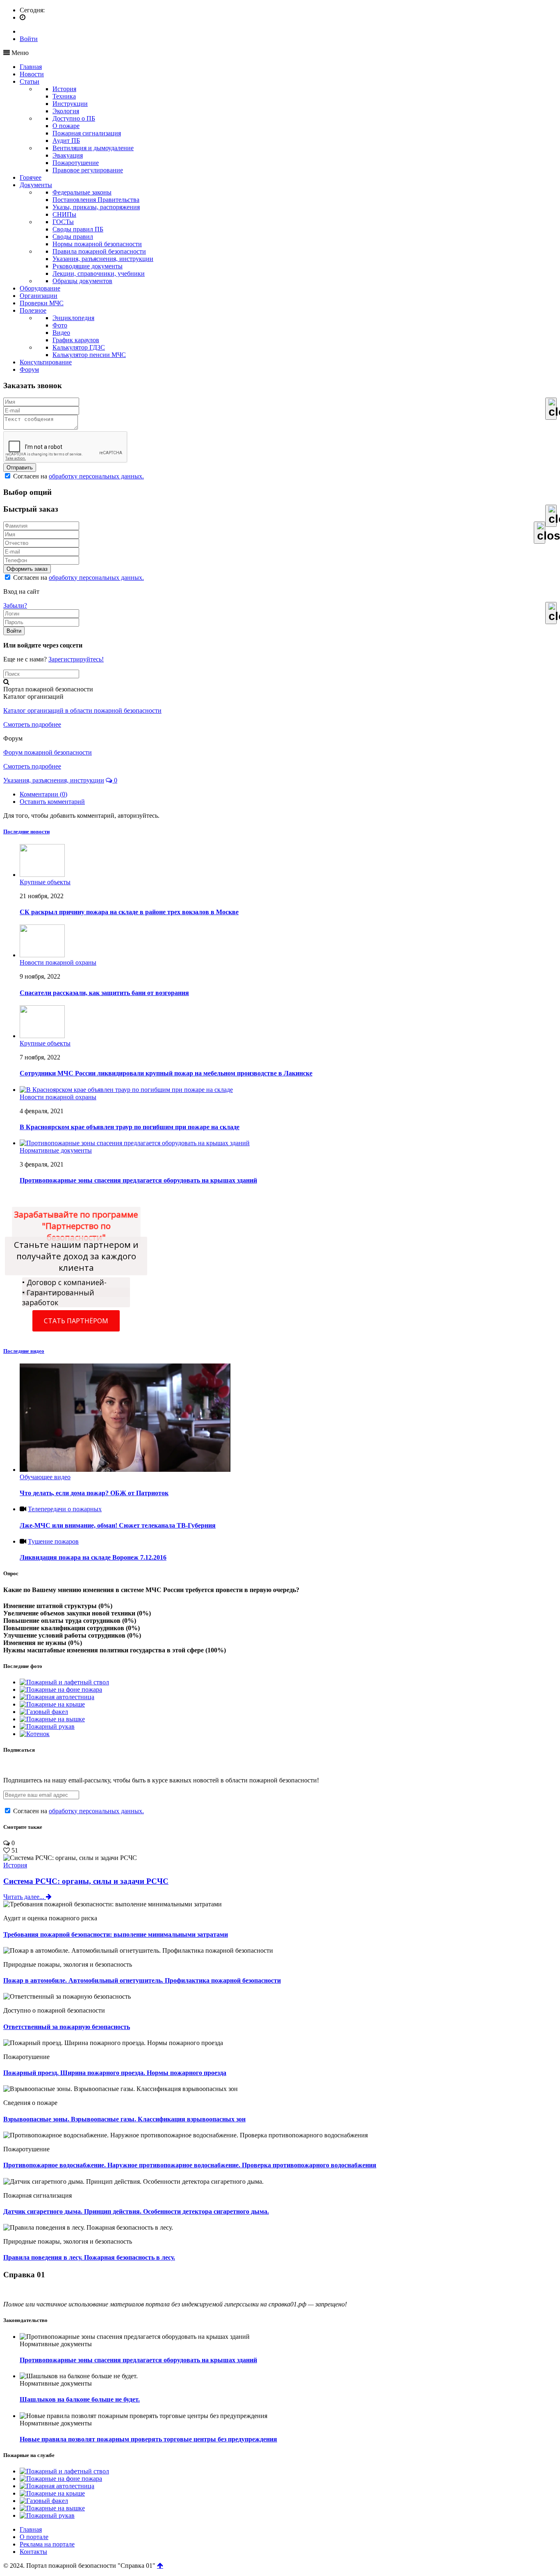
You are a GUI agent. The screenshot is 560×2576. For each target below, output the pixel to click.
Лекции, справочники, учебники (99, 273)
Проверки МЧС (42, 303)
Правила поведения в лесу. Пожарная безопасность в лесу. (89, 2257)
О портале (34, 2537)
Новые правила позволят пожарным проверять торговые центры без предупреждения (148, 2439)
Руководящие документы (88, 266)
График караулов (76, 340)
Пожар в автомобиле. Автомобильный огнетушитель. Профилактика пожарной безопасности (142, 1980)
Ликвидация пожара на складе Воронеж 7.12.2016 (93, 1557)
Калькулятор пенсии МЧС (89, 355)
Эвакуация (68, 155)
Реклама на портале (47, 2544)
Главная (31, 67)
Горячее (31, 177)
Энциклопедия (73, 318)
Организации (39, 296)
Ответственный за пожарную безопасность (67, 2027)
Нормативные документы (56, 1150)
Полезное (33, 310)
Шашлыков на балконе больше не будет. (80, 2399)
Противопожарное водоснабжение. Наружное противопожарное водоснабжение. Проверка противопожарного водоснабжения (190, 2165)
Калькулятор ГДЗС (79, 347)
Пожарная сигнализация (87, 133)
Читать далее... (25, 1897)
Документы (36, 185)
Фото (60, 325)
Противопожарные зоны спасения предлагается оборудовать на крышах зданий (138, 2360)
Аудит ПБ (66, 141)
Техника (64, 96)
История (64, 89)
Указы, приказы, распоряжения (96, 207)
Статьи (30, 81)
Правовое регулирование (88, 170)
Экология (66, 111)
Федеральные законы (82, 192)
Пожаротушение (76, 163)
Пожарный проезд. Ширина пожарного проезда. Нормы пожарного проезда (115, 2073)
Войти (29, 39)
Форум (29, 369)
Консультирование (46, 362)
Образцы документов (82, 281)
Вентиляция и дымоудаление (93, 148)
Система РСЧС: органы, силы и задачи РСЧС (86, 1881)
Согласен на (78, 476)
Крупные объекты (45, 882)
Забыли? (15, 605)
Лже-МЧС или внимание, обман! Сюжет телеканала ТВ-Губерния (118, 1525)
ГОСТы (63, 222)
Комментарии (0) (43, 794)
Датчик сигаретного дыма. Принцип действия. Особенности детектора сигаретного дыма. (136, 2211)
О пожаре (66, 126)
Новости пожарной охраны (58, 962)
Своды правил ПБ (78, 229)
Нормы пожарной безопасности (97, 244)
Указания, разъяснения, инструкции (103, 259)
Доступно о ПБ (74, 118)
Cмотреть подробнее (32, 724)
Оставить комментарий (52, 802)
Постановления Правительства (96, 200)
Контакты (33, 2552)
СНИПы (64, 214)
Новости (32, 74)
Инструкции (70, 104)
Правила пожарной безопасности (99, 251)
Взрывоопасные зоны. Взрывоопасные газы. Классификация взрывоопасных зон (124, 2119)
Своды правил (73, 237)
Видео (61, 333)
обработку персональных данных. (96, 476)
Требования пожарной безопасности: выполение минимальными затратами (116, 1934)
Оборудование (40, 288)
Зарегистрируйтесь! (76, 659)
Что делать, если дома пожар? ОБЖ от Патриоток (94, 1493)
